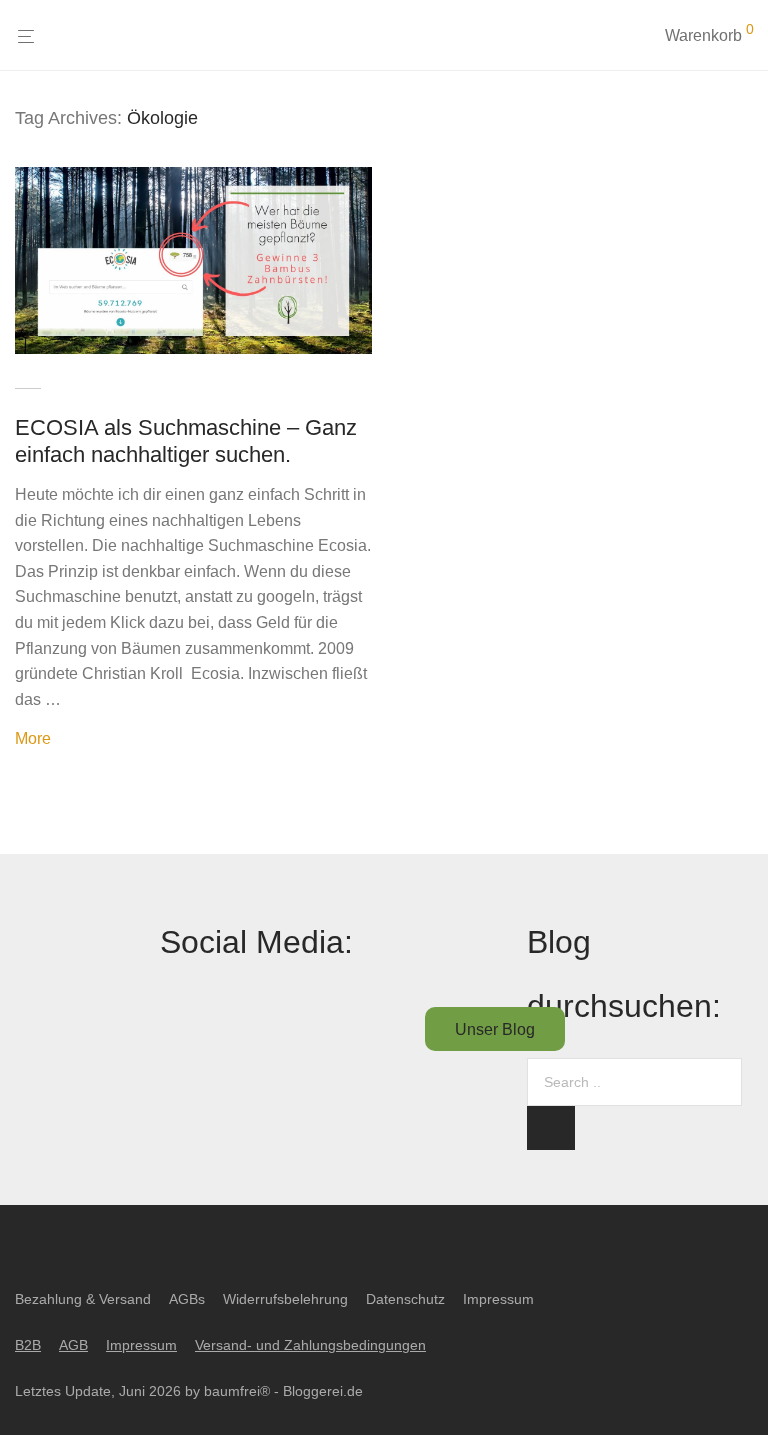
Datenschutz (405, 1299)
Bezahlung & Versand (83, 1299)
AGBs (187, 1299)
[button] (551, 1128)
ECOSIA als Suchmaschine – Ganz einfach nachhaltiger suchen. (186, 440)
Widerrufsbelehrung (285, 1299)
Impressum (498, 1299)
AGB (73, 1345)
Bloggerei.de (323, 1391)
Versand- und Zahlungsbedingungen (310, 1345)
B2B (28, 1345)
